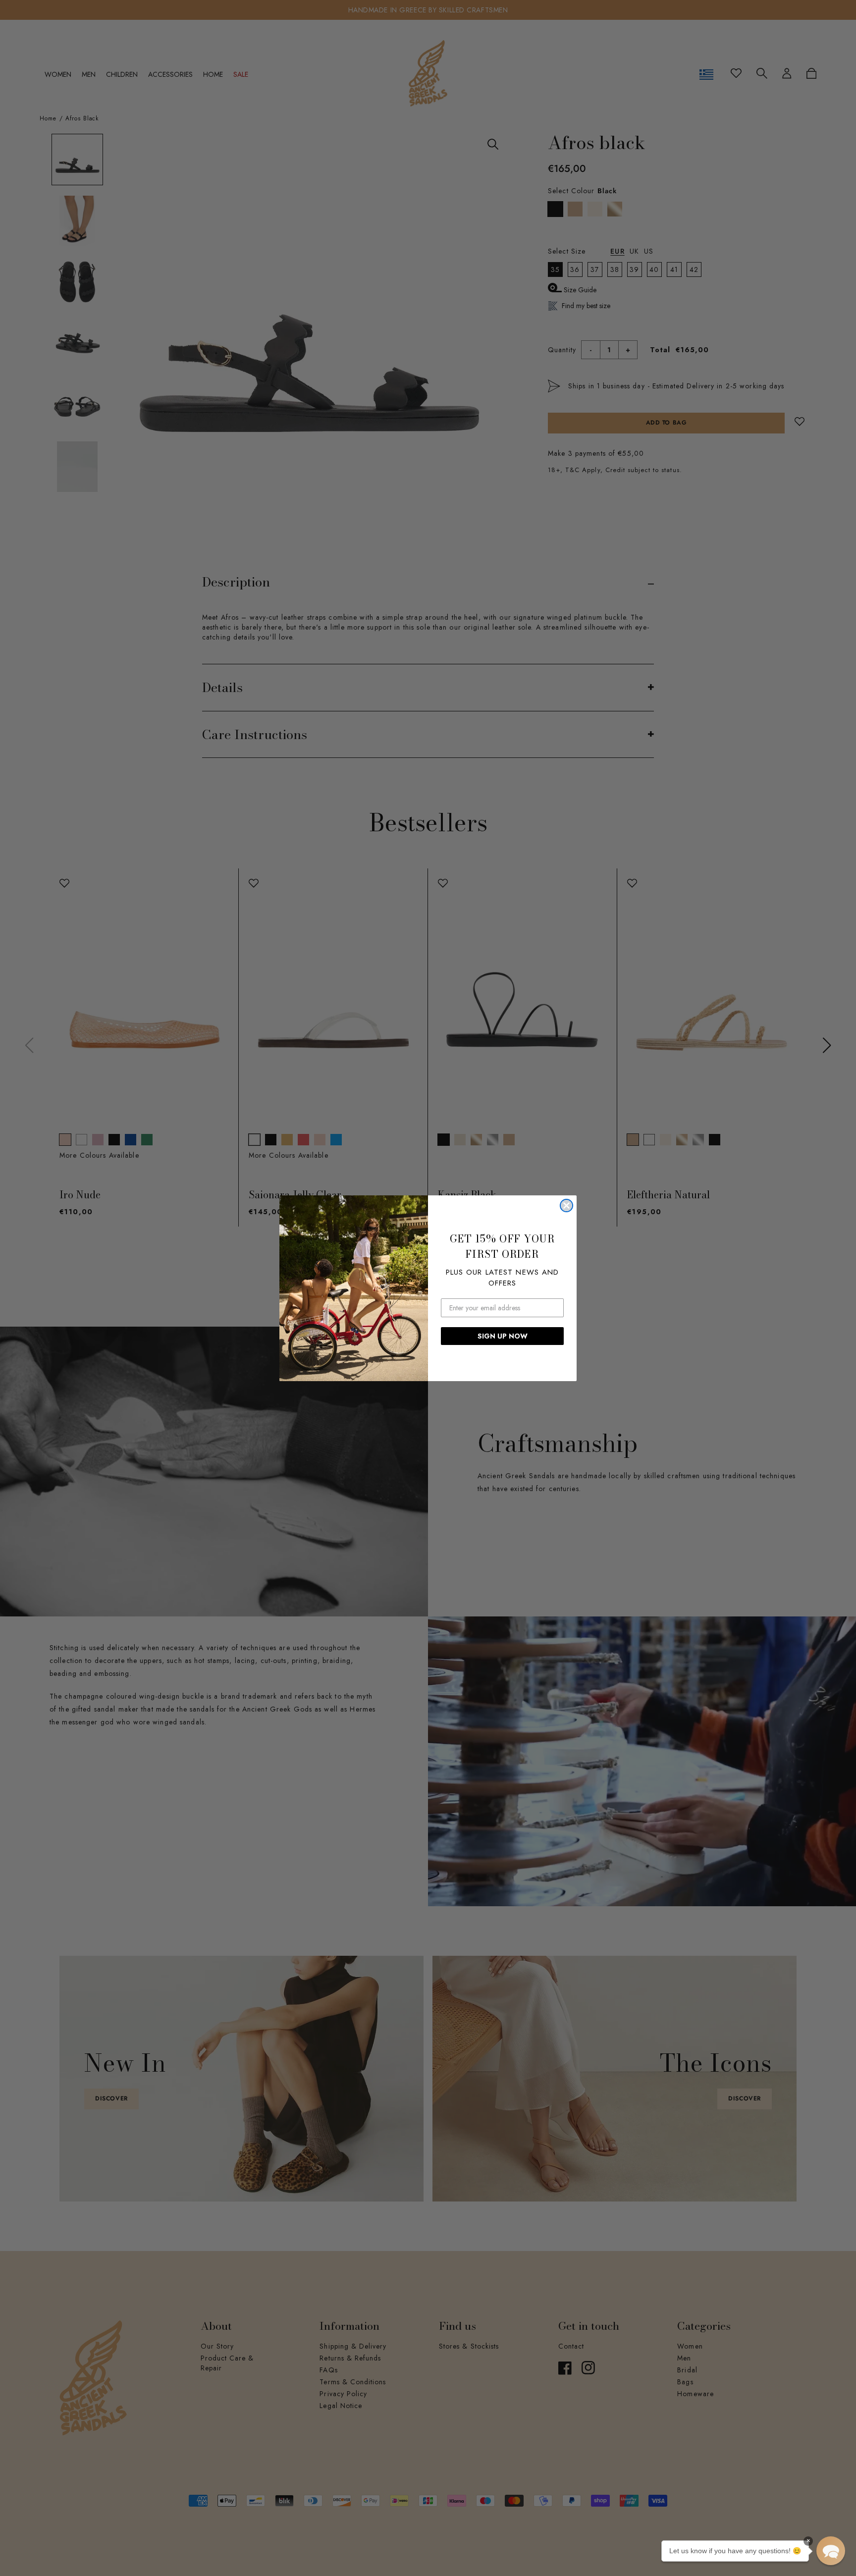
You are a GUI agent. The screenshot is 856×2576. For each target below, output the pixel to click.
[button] (831, 2551)
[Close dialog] (566, 1206)
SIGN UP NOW (503, 1336)
